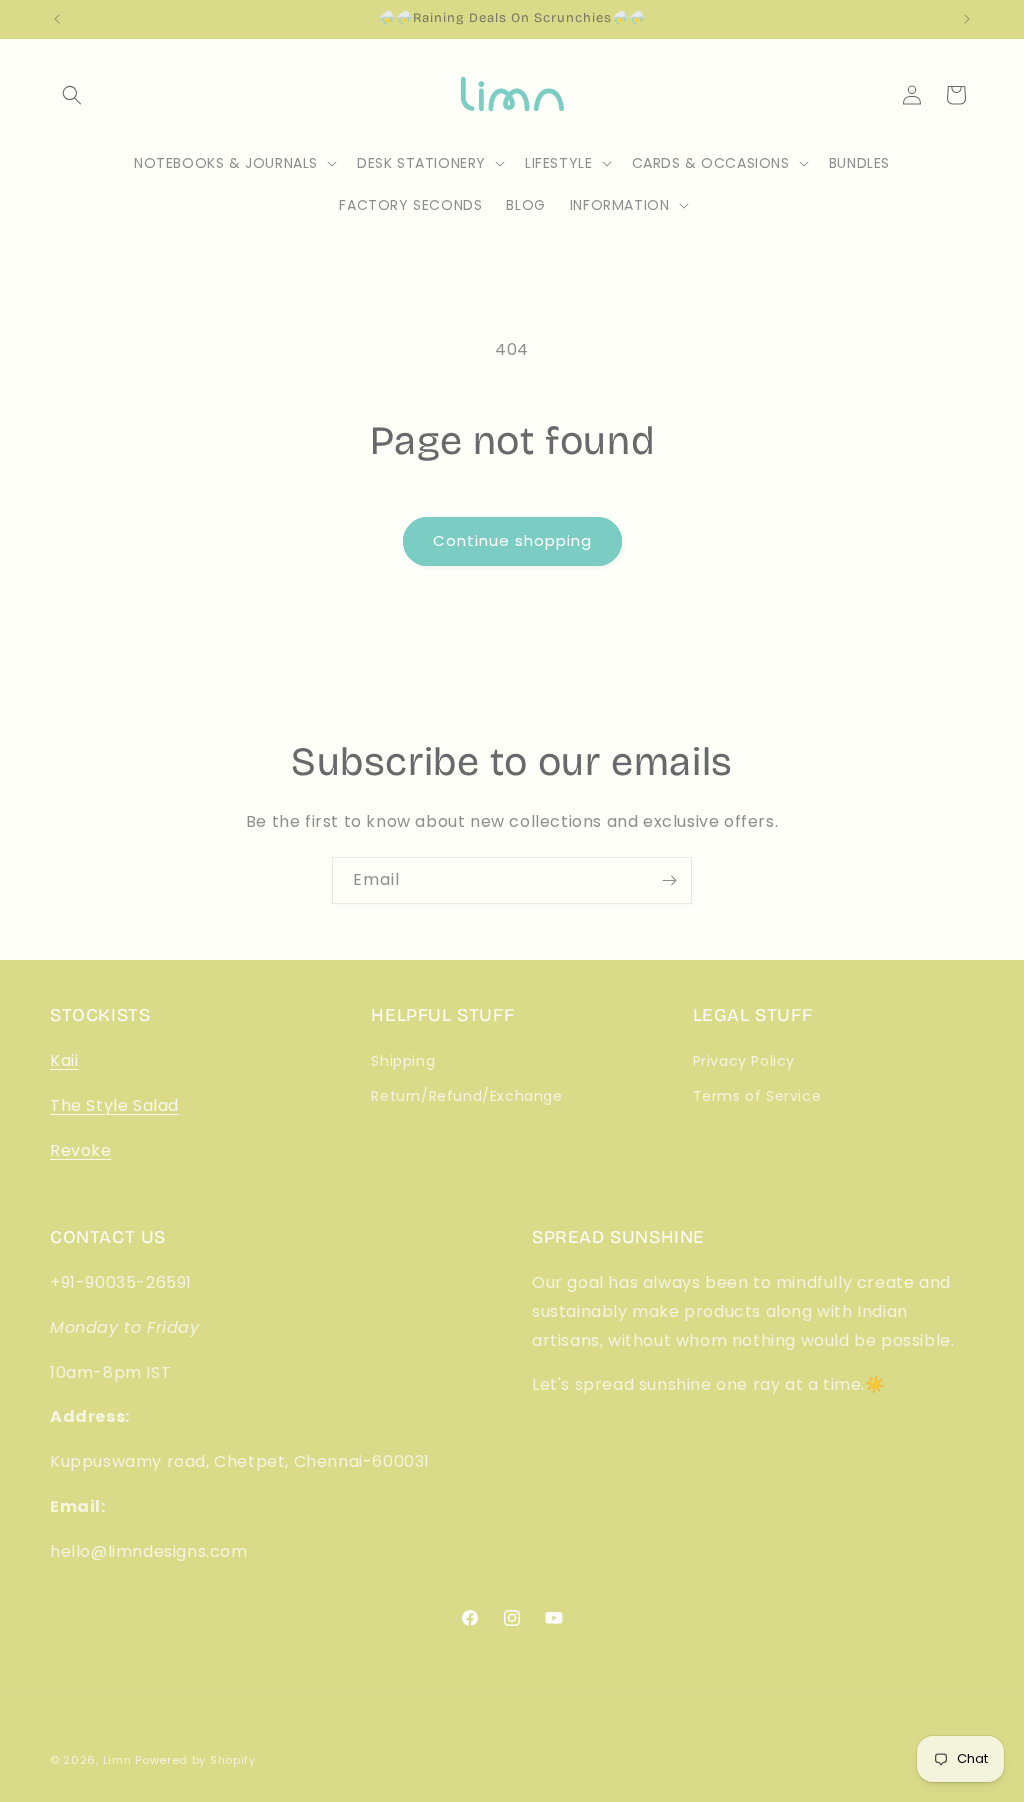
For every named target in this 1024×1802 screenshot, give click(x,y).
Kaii (64, 1060)
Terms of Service (757, 1096)
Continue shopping (512, 540)
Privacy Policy (744, 1061)
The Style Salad (114, 1105)
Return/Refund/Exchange (466, 1096)
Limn (117, 1760)
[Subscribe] (669, 880)
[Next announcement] (967, 19)
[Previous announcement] (57, 19)
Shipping (403, 1061)
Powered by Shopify (195, 1760)
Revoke (81, 1150)
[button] (72, 95)
